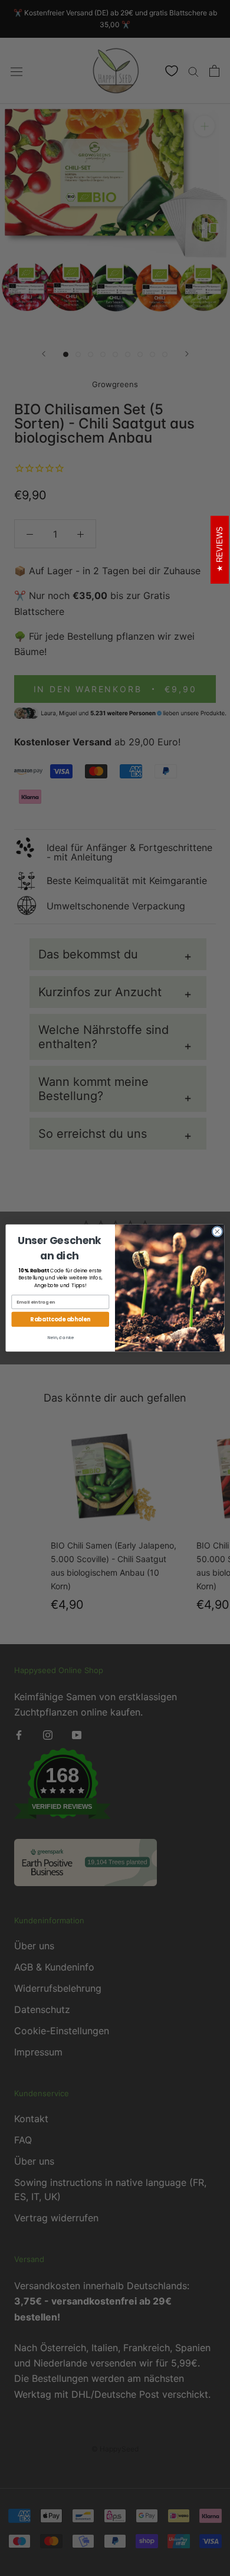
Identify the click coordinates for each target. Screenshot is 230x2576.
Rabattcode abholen (60, 1319)
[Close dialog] (217, 1232)
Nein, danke (60, 1338)
